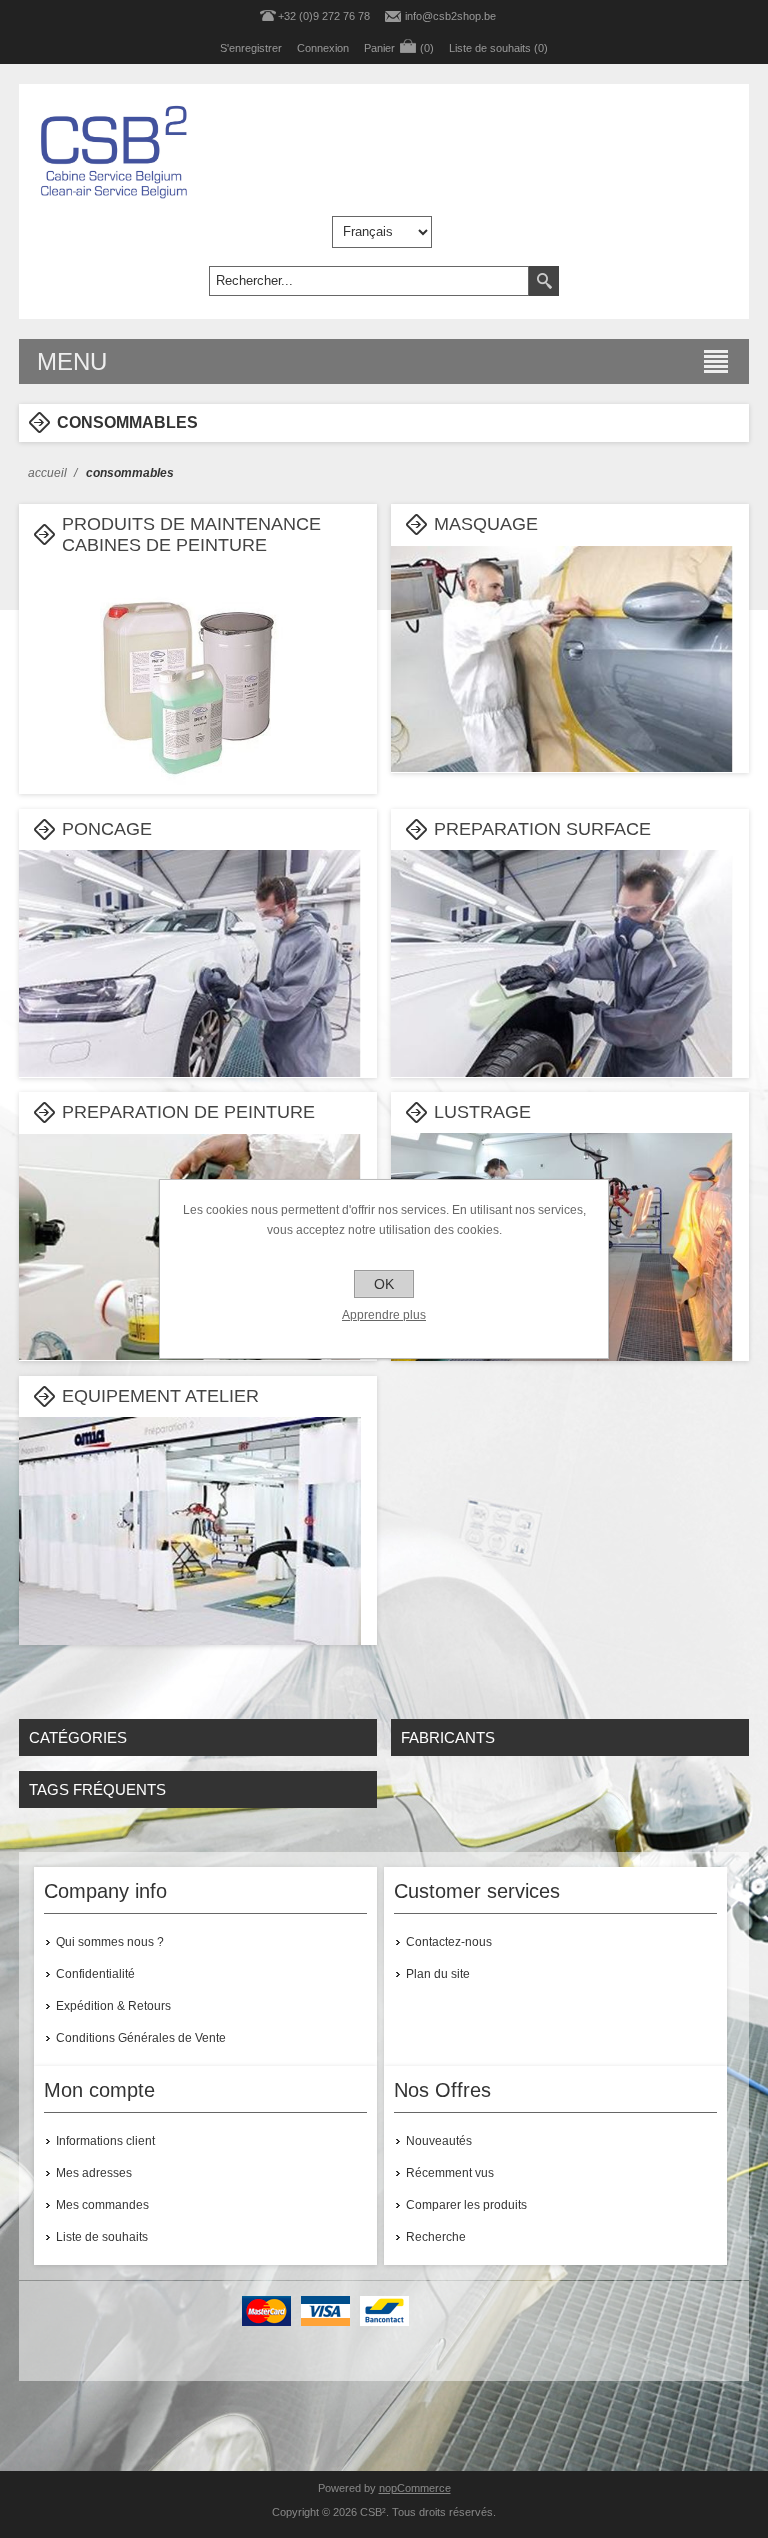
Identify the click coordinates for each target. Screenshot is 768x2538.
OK (384, 1284)
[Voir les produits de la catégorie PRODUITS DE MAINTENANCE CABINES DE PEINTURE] (190, 737)
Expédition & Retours (113, 2006)
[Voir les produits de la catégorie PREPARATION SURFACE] (562, 1021)
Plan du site (438, 1974)
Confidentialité (95, 1974)
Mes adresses (94, 2173)
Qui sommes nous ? (110, 1942)
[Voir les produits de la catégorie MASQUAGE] (562, 716)
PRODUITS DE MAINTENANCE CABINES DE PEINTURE (191, 534)
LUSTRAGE (482, 1112)
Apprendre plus (384, 1315)
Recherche (436, 2237)
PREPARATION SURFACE (542, 829)
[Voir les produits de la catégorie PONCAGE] (190, 1021)
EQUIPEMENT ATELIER (160, 1396)
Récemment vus (450, 2173)
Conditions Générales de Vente (141, 2038)
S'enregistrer (251, 48)
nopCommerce (415, 2488)
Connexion (323, 48)
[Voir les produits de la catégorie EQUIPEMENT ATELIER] (190, 1588)
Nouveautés (439, 2141)
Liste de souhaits (102, 2237)
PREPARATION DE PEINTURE (188, 1112)
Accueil (47, 473)
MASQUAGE (486, 524)
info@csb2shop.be (450, 16)
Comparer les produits (466, 2205)
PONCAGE (107, 829)
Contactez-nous (449, 1942)
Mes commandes (102, 2205)
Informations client (105, 2141)
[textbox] (369, 281)
